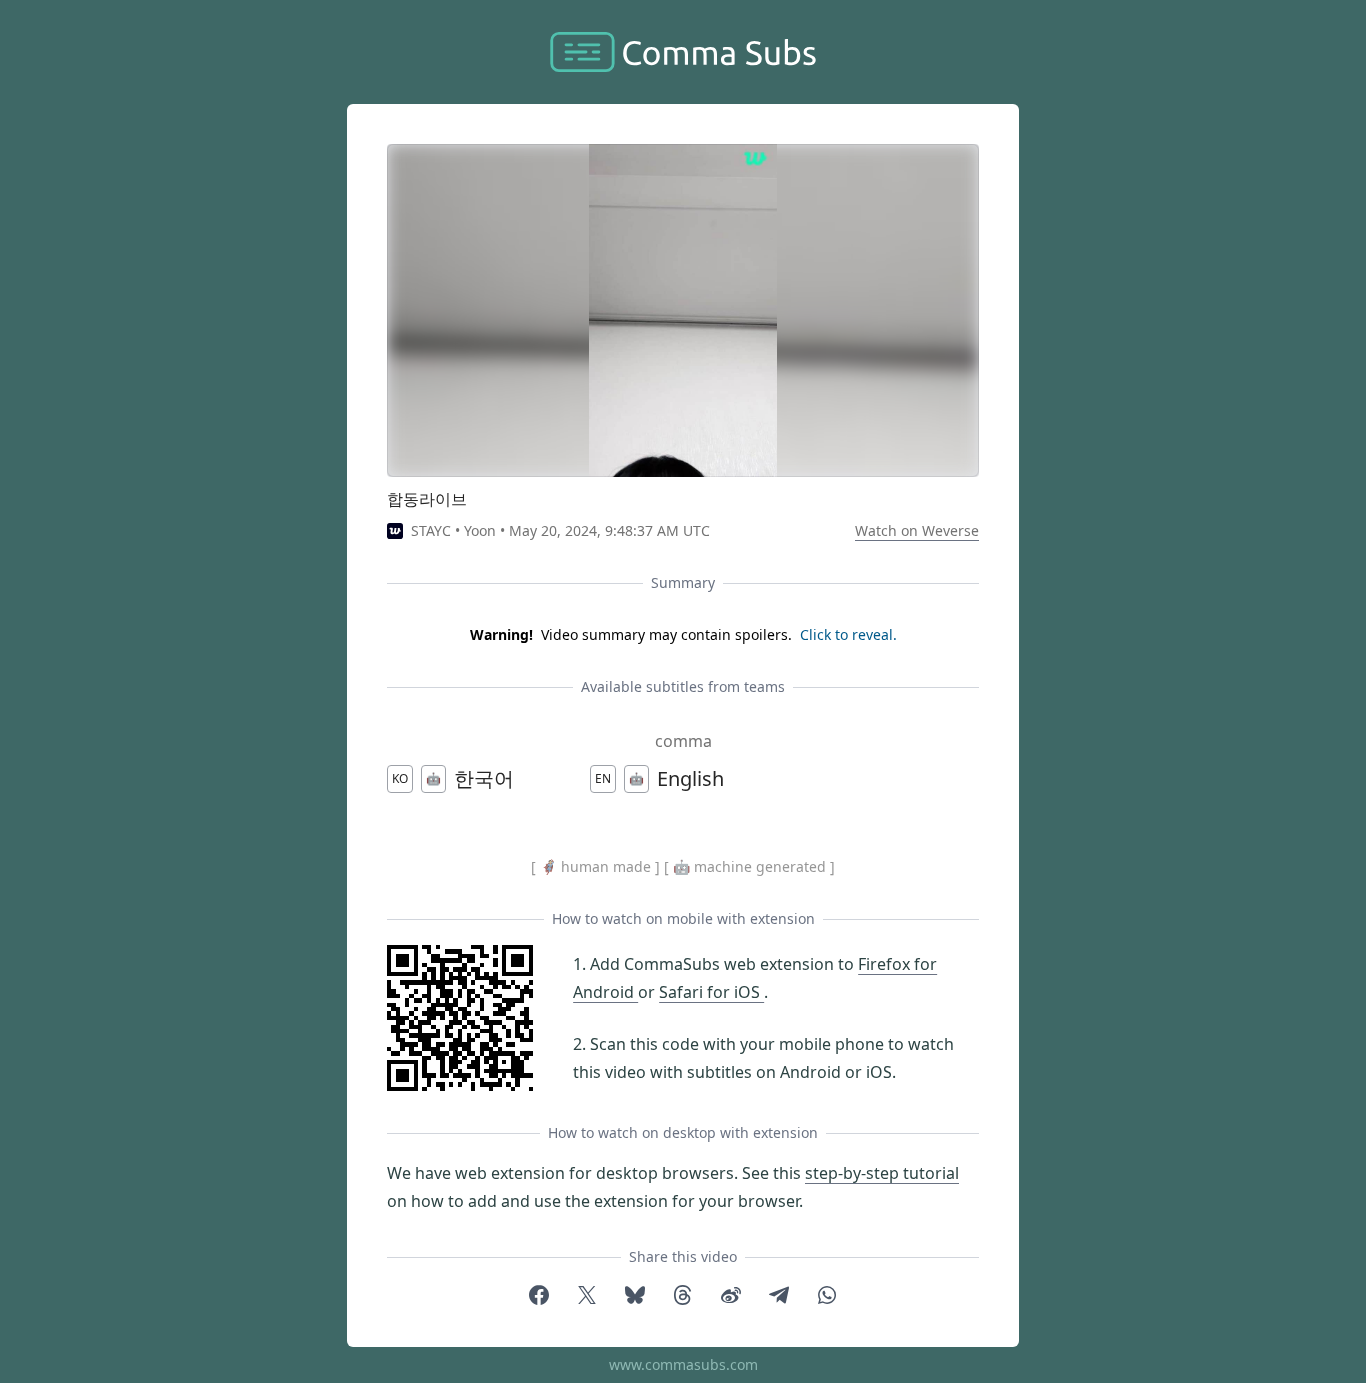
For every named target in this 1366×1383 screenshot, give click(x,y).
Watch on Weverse (917, 530)
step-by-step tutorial (882, 1173)
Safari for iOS (711, 992)
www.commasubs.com (683, 1364)
